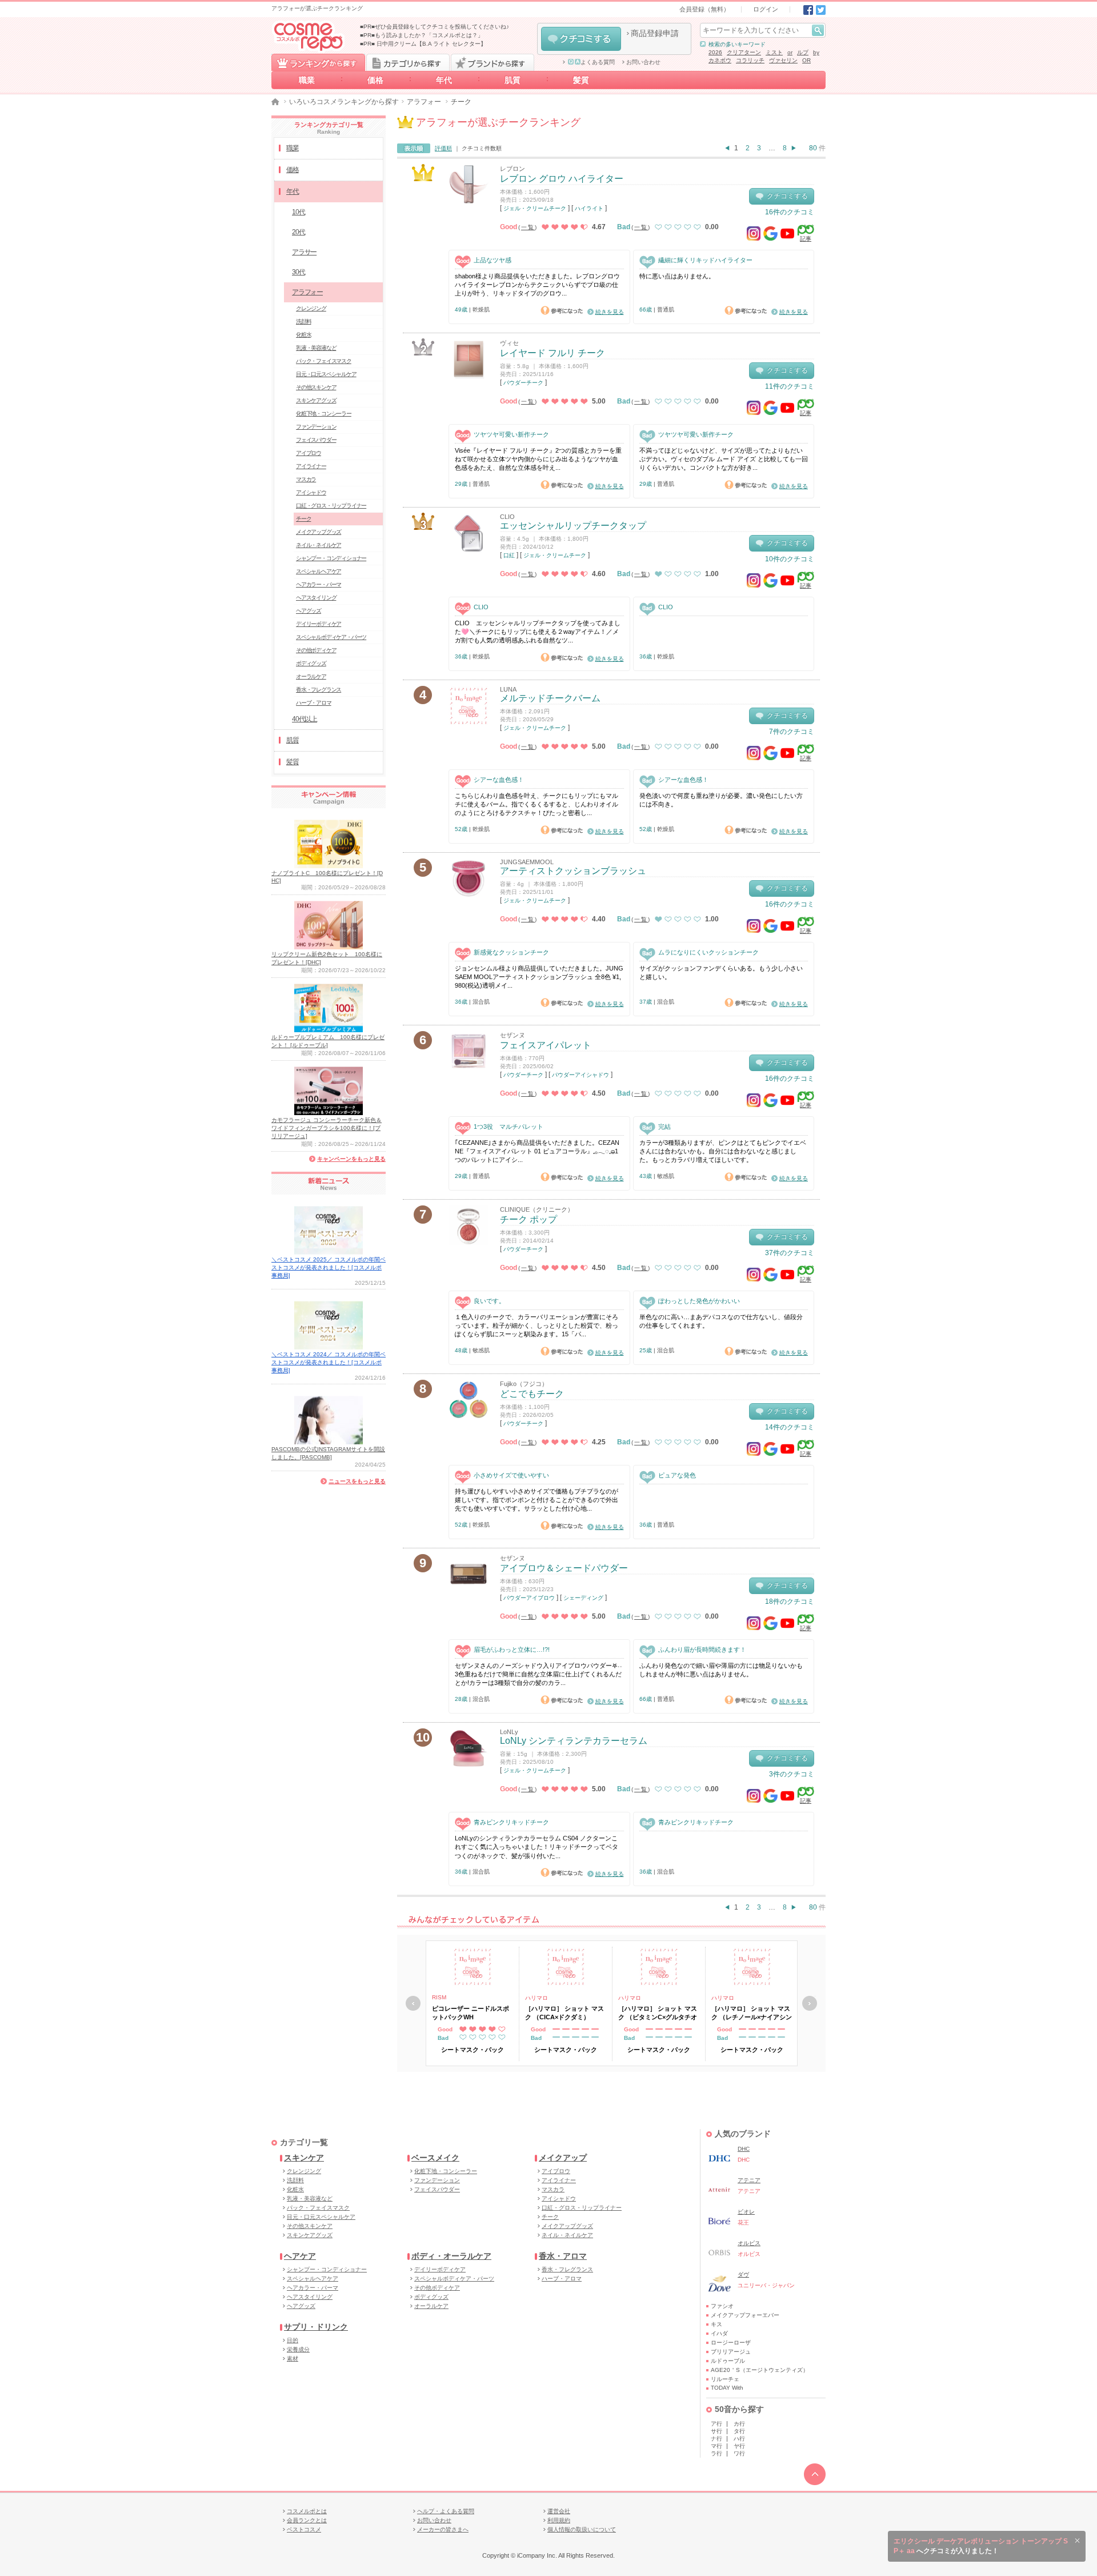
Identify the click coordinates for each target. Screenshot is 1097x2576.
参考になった (562, 310)
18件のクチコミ (790, 1601)
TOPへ (815, 2474)
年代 (444, 80)
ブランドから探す (493, 62)
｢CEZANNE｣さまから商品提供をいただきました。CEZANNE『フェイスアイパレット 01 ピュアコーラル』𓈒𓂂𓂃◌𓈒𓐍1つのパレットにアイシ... (537, 1151)
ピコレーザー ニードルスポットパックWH (471, 2012)
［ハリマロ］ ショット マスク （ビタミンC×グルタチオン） (658, 2013)
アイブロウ (309, 453)
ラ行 (716, 2453)
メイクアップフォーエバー (745, 2315)
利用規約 (559, 2520)
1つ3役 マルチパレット (509, 1127)
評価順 (443, 148)
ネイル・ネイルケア (319, 545)
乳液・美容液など (316, 348)
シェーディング (583, 1598)
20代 (298, 232)
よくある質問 (598, 62)
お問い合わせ (643, 62)
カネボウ (720, 60)
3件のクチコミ (792, 1774)
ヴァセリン (783, 60)
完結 (664, 1127)
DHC (744, 2149)
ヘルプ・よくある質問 (446, 2511)
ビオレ (746, 2212)
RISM (439, 1997)
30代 (298, 272)
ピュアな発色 (677, 1475)
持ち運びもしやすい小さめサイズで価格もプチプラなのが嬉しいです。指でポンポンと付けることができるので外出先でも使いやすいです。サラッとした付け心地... (537, 1500)
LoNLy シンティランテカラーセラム (574, 1741)
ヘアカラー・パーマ (319, 584)
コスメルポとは (307, 2511)
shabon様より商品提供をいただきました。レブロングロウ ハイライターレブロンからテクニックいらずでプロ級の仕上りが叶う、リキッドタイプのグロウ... (537, 285)
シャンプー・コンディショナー (331, 558)
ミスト (774, 52)
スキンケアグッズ (316, 400)
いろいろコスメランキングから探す (344, 102)
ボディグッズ (311, 663)
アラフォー (424, 102)
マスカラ (306, 479)
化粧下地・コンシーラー (324, 414)
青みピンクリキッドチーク (511, 1822)
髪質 (581, 80)
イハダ (719, 2333)
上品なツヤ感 (493, 260)
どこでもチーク (532, 1394)
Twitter (821, 10)
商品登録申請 (655, 33)
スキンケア (304, 2158)
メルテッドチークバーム (550, 698)
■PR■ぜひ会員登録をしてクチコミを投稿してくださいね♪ (435, 27)
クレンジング (311, 308)
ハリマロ (537, 1998)
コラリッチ (750, 60)
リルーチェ (725, 2379)
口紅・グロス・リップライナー (331, 506)
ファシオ (722, 2306)
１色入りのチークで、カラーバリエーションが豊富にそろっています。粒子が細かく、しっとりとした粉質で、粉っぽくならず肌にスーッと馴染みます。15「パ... (537, 1326)
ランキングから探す (318, 62)
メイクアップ (563, 2158)
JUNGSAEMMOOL (527, 862)
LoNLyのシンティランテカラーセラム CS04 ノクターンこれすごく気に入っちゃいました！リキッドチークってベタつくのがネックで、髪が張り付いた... (537, 1847)
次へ (810, 2003)
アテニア (749, 2180)
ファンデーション (316, 427)
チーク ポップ (529, 1219)
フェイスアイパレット (546, 1045)
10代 (298, 212)
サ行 (716, 2431)
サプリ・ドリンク (316, 2327)
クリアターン (744, 52)
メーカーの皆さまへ (443, 2529)
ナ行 (716, 2439)
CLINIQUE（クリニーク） (537, 1209)
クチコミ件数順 (482, 148)
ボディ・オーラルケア (451, 2256)
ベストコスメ (304, 2529)
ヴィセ (509, 343)
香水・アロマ (563, 2256)
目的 (293, 2340)
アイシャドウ (311, 492)
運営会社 (559, 2511)
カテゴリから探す (408, 62)
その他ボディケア (316, 650)
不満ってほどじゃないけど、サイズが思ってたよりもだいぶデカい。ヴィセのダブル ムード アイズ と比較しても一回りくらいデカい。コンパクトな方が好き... (724, 459)
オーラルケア (311, 676)
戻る (413, 2003)
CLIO (507, 517)
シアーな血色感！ (499, 780)
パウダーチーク (523, 383)
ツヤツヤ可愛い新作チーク (511, 434)
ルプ (803, 52)
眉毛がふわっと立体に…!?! (512, 1650)
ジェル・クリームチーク (535, 208)
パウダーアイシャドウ (580, 1075)
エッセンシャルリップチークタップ (573, 526)
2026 (715, 52)
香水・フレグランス (319, 690)
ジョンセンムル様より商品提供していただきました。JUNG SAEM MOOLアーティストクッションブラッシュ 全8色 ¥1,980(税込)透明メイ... (539, 977)
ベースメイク (435, 2158)
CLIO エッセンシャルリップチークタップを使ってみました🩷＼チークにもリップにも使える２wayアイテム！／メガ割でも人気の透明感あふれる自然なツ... (538, 632)
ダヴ (743, 2275)
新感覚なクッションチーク (511, 952)
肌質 (513, 80)
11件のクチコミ (790, 386)
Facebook (808, 10)
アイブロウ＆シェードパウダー (564, 1568)
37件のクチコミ (790, 1253)
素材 (293, 2359)
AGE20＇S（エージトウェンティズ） (760, 2370)
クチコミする (581, 39)
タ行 (739, 2431)
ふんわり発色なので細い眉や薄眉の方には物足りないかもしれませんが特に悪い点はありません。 (721, 1670)
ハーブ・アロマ (314, 703)
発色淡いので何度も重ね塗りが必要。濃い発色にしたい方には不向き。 (721, 800)
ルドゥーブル (728, 2361)
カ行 (739, 2424)
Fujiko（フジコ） (524, 1384)
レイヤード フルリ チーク (552, 353)
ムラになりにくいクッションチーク (708, 952)
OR (806, 60)
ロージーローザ (731, 2343)
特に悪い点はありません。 (677, 276)
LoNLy (509, 1732)
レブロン (513, 169)
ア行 (716, 2424)
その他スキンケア (316, 387)
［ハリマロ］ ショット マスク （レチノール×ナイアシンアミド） (752, 2013)
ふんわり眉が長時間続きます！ (702, 1650)
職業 (307, 80)
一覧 (528, 227)
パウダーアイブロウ (529, 1598)
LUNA (508, 689)
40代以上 (305, 719)
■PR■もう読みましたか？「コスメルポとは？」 (422, 35)
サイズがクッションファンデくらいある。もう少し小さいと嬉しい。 (721, 973)
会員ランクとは (307, 2520)
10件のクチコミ (790, 559)
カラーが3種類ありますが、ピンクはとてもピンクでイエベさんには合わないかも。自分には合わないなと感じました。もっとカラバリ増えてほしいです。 (723, 1151)
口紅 (509, 555)
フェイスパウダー (316, 440)
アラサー (304, 252)
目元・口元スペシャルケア (326, 374)
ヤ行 (739, 2446)
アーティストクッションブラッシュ (573, 871)
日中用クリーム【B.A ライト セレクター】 (431, 44)
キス (716, 2324)
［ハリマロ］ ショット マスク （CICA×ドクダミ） (564, 2012)
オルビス (749, 2243)
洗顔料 (303, 321)
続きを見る (610, 312)
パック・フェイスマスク (324, 361)
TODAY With (727, 2388)
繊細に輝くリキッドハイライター (705, 260)
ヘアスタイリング (316, 598)
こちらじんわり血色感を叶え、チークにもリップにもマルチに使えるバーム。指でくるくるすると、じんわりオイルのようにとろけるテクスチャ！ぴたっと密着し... (537, 804)
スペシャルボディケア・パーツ (331, 637)
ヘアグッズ (309, 611)
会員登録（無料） (704, 9)
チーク (303, 519)
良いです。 (489, 1301)
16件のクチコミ (790, 212)
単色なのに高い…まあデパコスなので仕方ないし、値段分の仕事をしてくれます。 (721, 1321)
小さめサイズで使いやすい (511, 1475)
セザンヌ (513, 1035)
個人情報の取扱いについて (582, 2529)
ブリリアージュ (731, 2352)
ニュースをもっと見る (357, 1481)
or (790, 52)
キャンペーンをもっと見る (351, 1159)
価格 (375, 80)
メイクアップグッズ (319, 532)
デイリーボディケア (319, 624)
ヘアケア (300, 2256)
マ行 (716, 2446)
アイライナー (311, 466)
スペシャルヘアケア (319, 571)
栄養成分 (298, 2349)
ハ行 (739, 2439)
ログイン (766, 9)
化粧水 (303, 335)
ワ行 (739, 2453)
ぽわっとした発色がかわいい (699, 1301)
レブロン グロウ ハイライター (562, 179)
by (816, 52)
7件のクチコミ (792, 732)
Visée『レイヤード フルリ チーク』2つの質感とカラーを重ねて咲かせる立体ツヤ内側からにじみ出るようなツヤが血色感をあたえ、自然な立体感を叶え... (538, 459)
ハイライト (589, 208)
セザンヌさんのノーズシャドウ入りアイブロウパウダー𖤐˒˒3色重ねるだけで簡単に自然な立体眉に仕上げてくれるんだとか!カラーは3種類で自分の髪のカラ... (539, 1674)
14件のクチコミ (790, 1427)
